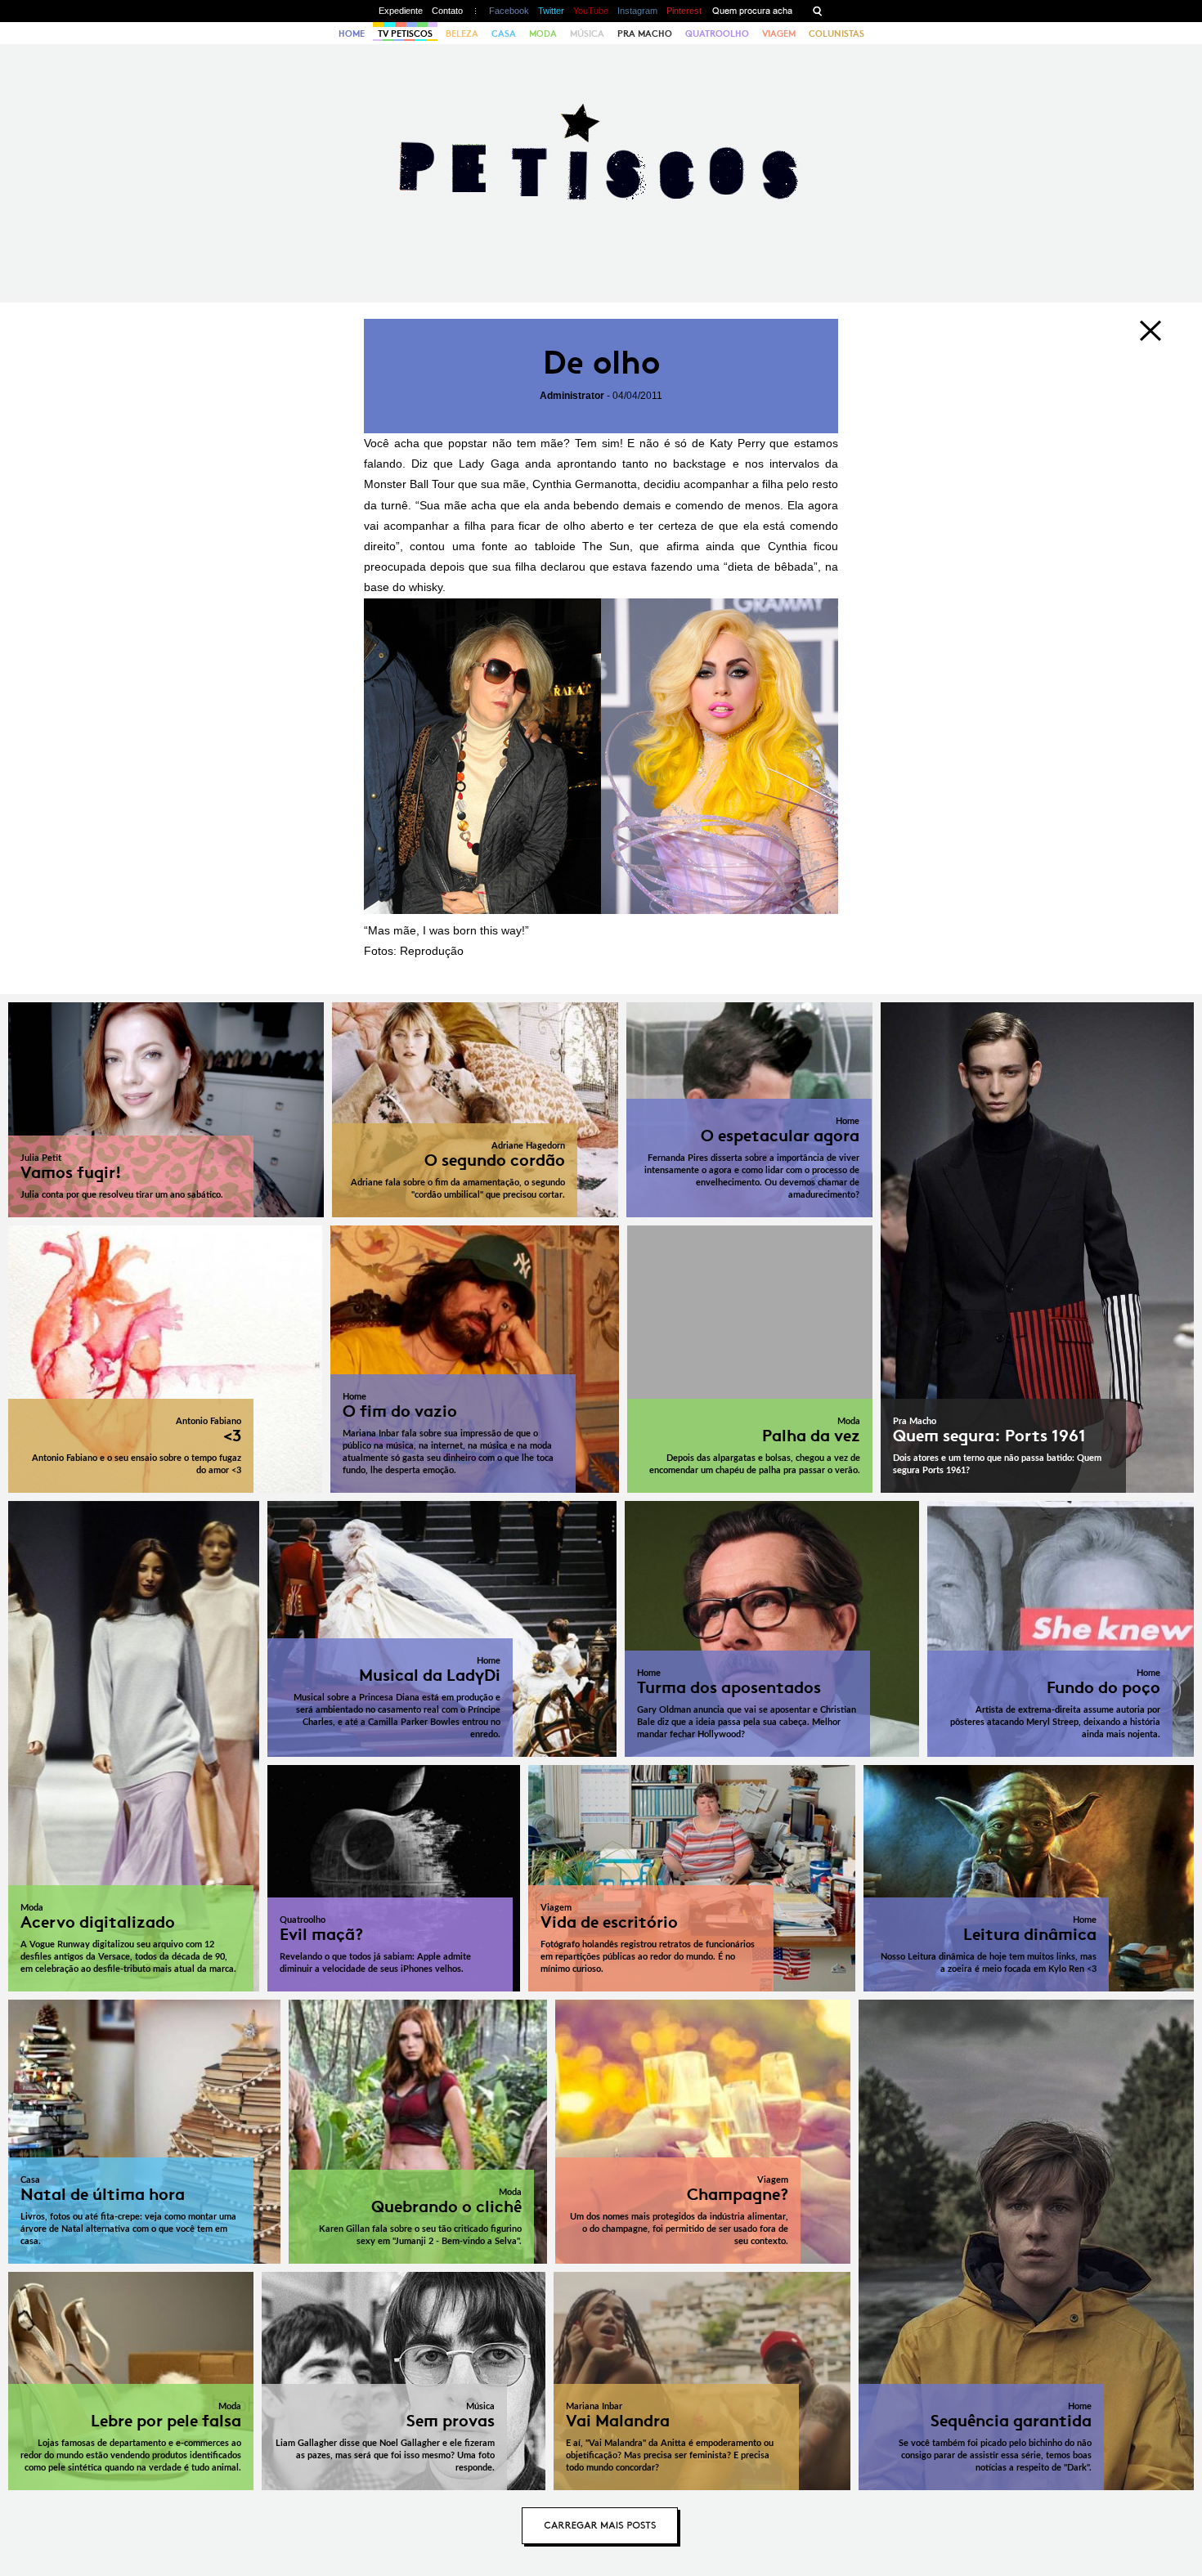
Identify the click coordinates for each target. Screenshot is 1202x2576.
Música (587, 34)
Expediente (401, 11)
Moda (543, 34)
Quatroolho (717, 34)
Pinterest (684, 11)
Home (352, 34)
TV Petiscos (405, 34)
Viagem (779, 34)
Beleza (462, 34)
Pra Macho (645, 34)
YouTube (591, 11)
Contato (447, 11)
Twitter (551, 11)
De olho (601, 363)
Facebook (509, 11)
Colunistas (836, 34)
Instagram (637, 11)
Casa (504, 34)
